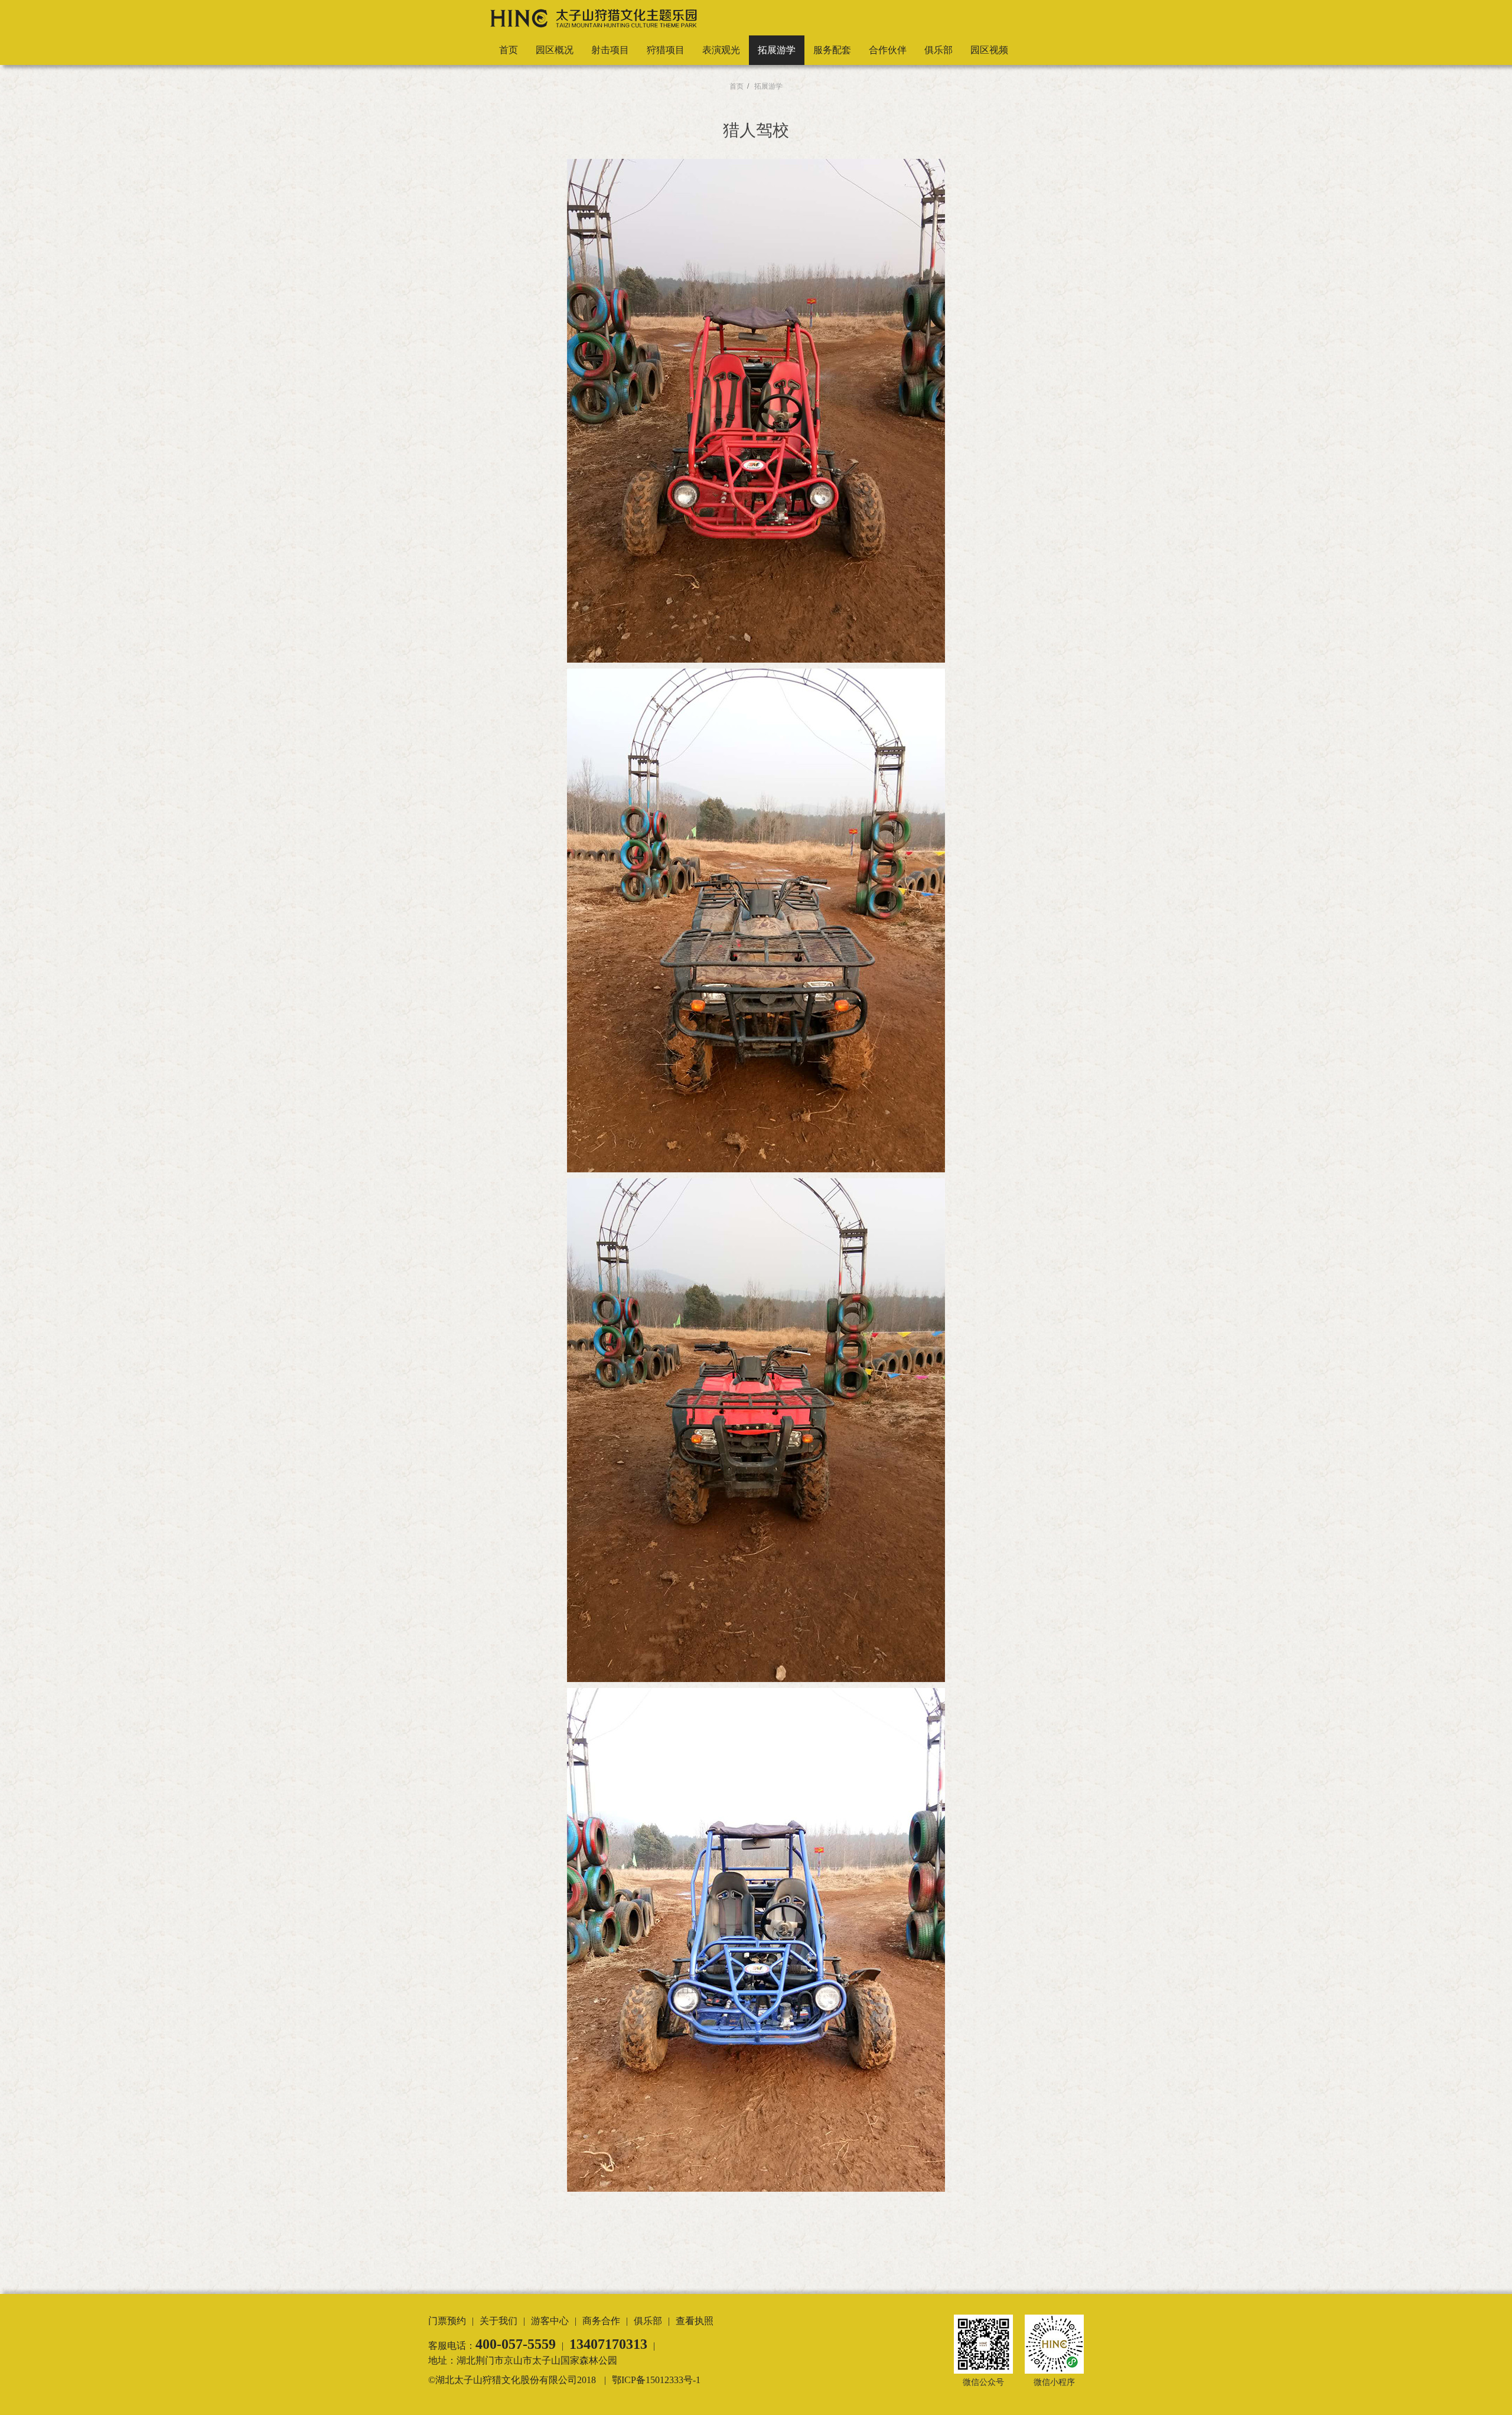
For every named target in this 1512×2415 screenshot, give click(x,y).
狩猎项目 (666, 50)
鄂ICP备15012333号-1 (656, 2380)
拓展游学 (777, 50)
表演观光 (721, 50)
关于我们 (498, 2321)
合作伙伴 (888, 50)
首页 (509, 50)
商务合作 (601, 2321)
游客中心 (550, 2321)
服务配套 (832, 50)
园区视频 (989, 50)
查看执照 (695, 2321)
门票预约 (447, 2321)
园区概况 (555, 50)
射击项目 (610, 50)
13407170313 (608, 2344)
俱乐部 (939, 50)
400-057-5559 (516, 2344)
